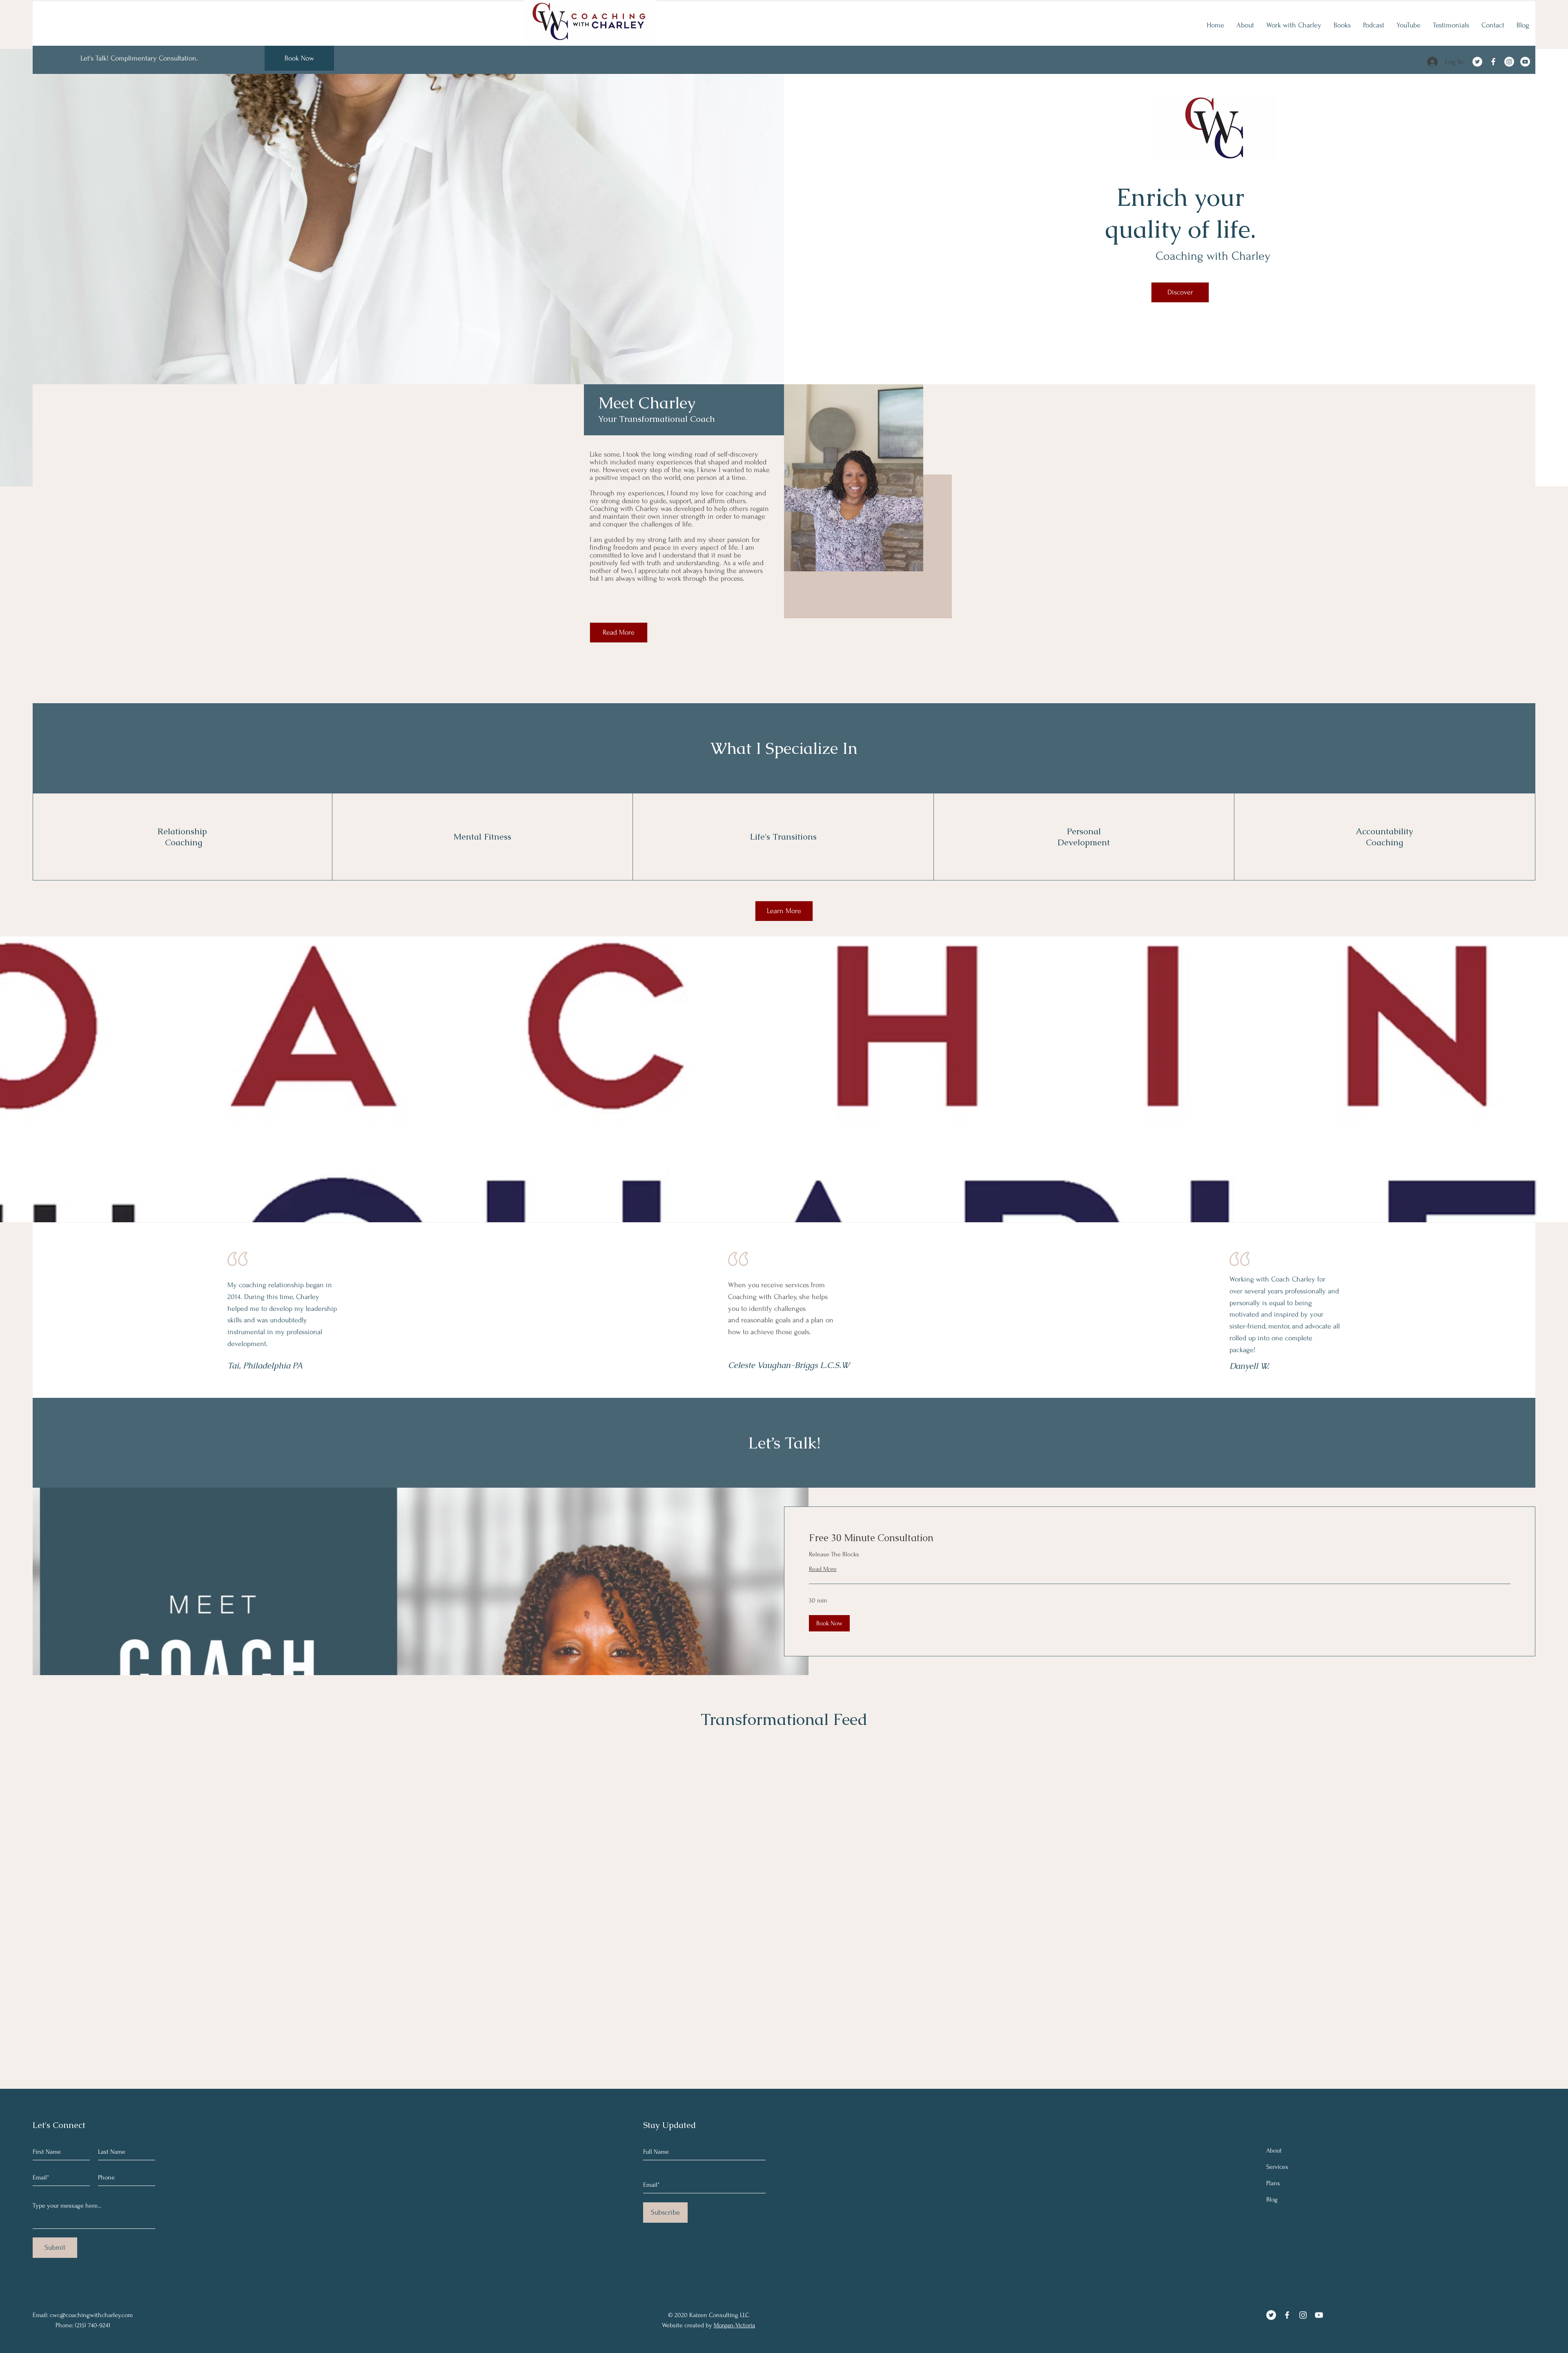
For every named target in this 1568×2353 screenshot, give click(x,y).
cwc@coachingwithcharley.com (91, 2315)
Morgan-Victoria (734, 2325)
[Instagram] (1509, 62)
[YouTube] (1525, 62)
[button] (829, 1623)
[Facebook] (1493, 62)
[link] (1160, 1538)
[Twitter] (1477, 62)
